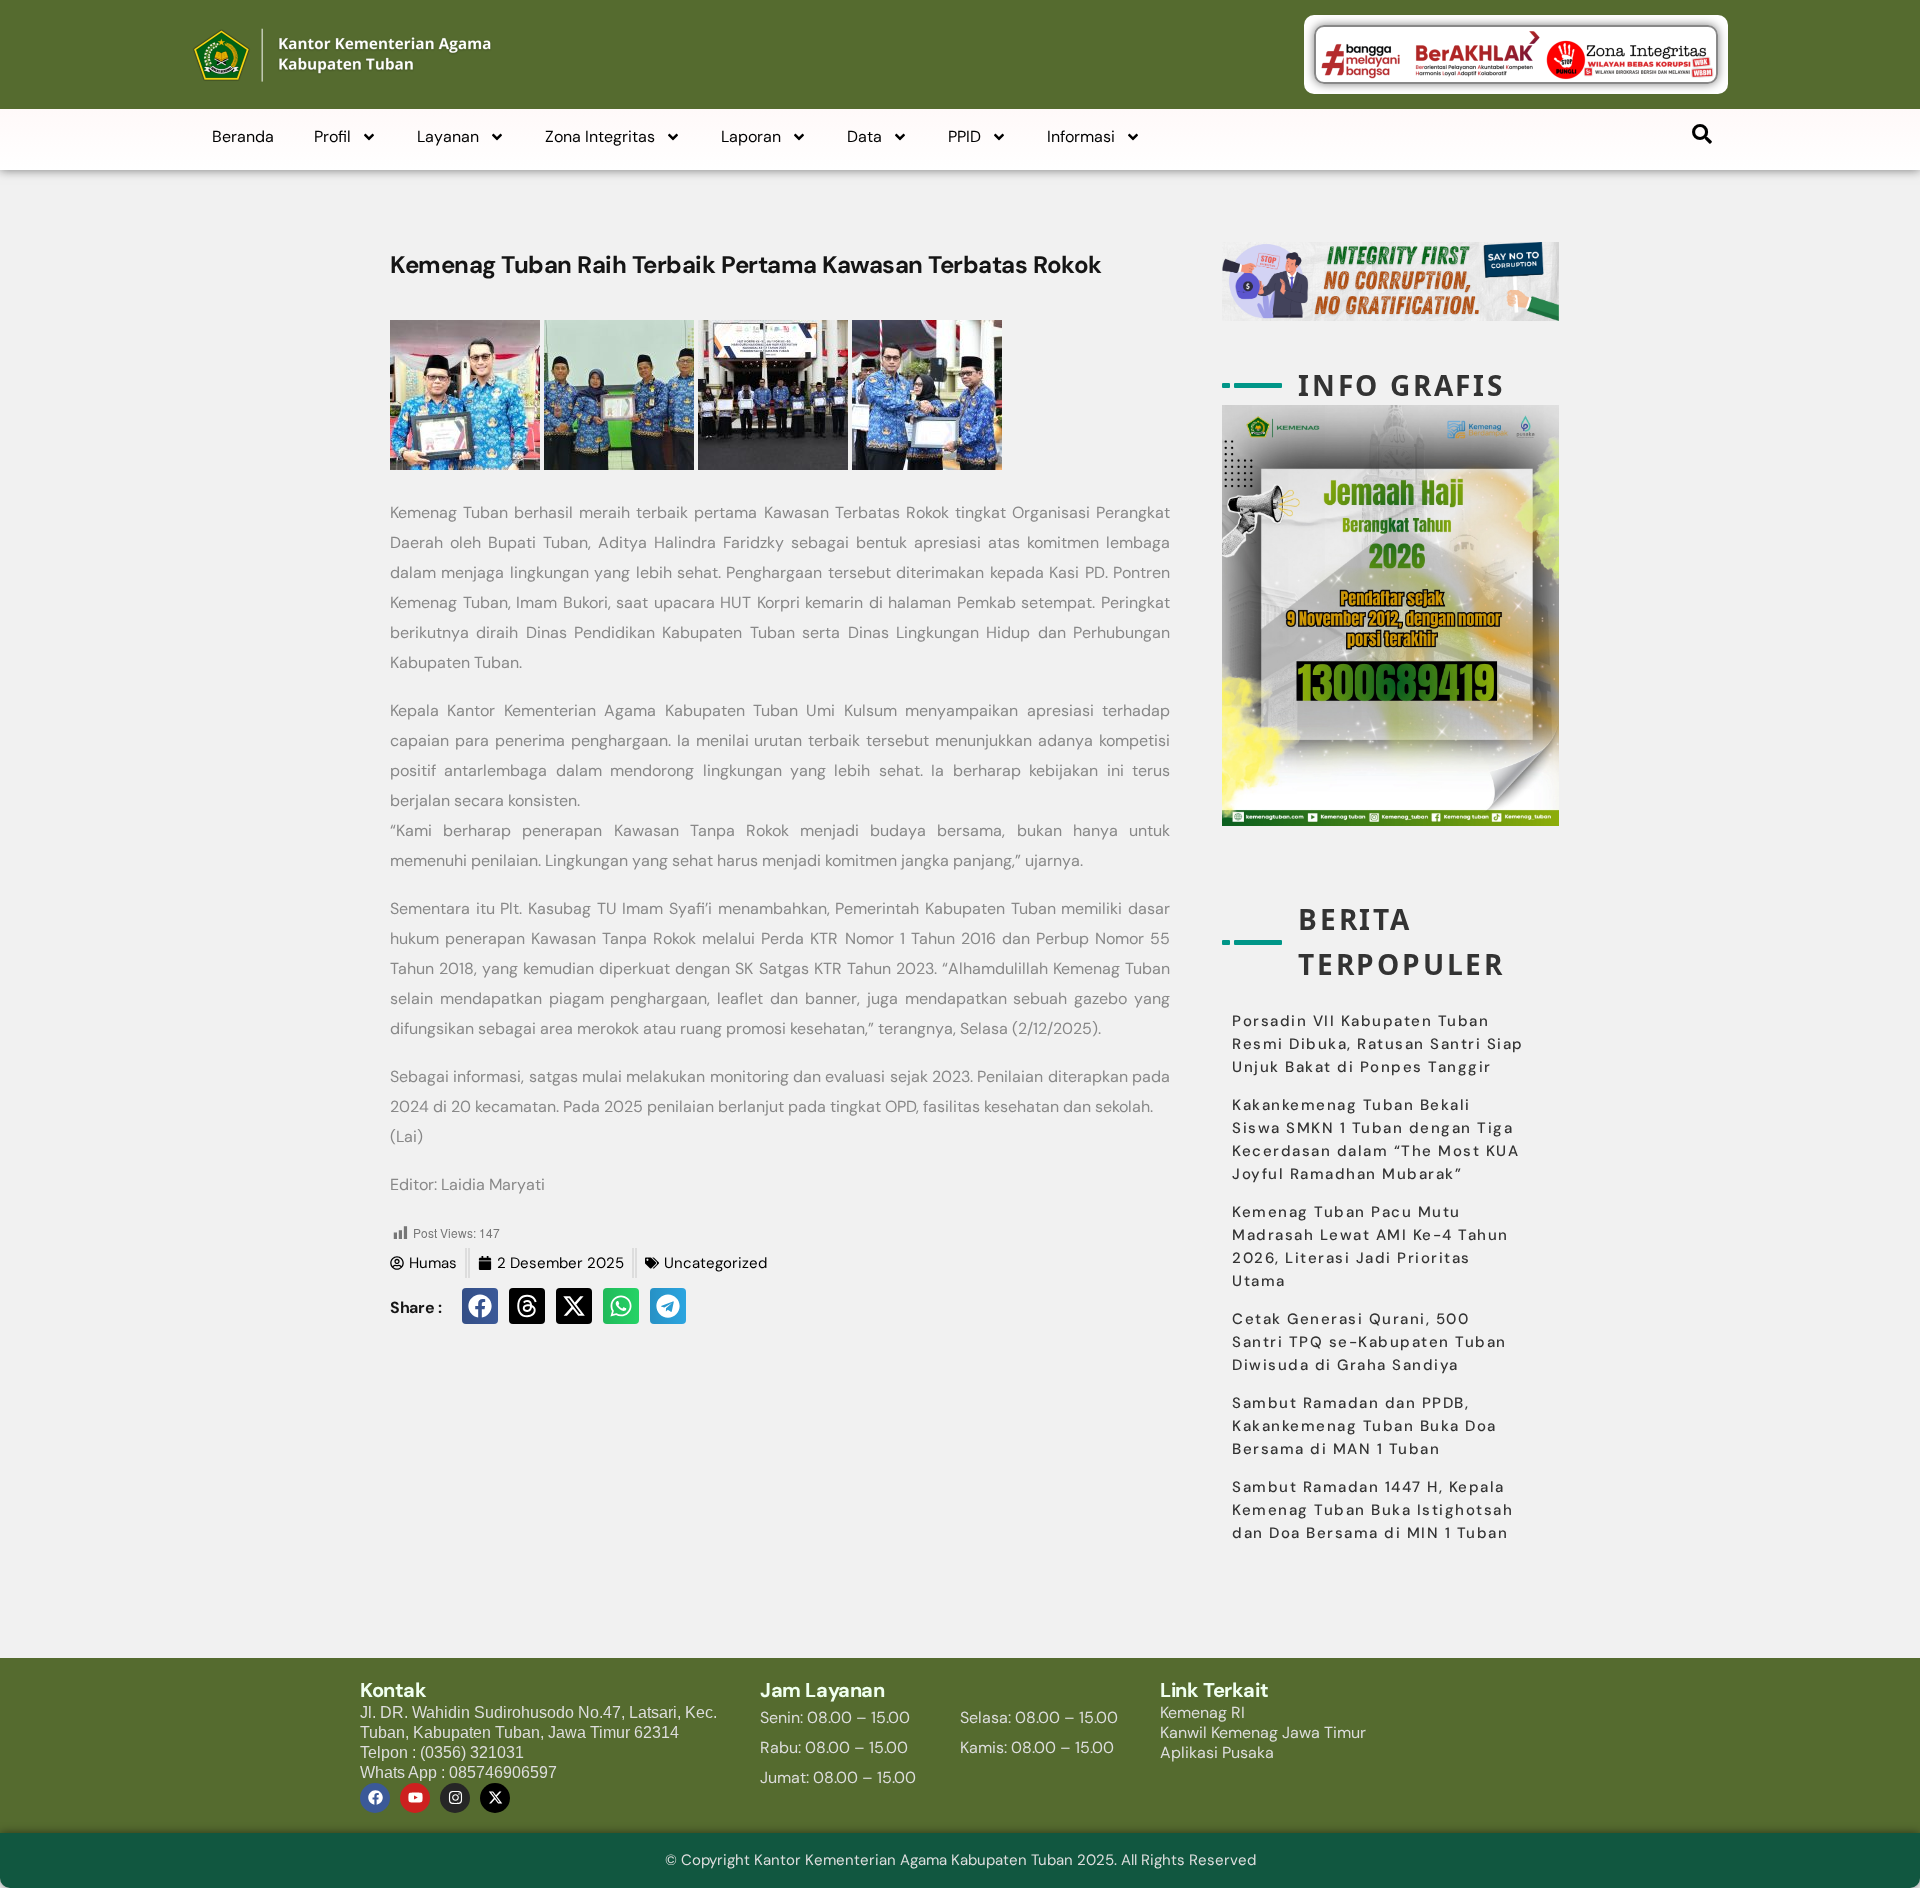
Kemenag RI (1202, 1712)
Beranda (243, 136)
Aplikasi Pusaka (1217, 1752)
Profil (332, 136)
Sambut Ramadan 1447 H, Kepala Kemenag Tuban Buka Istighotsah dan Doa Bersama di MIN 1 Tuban (1372, 1510)
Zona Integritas (600, 136)
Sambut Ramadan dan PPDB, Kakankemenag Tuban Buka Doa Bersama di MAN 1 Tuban (1364, 1426)
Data (864, 136)
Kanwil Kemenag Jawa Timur (1263, 1732)
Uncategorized (715, 1263)
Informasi (1081, 136)
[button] (480, 1306)
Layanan (448, 136)
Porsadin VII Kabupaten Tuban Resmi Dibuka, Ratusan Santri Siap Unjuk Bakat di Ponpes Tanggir (1378, 1044)
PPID (964, 136)
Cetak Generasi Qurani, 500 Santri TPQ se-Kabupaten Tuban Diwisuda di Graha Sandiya (1369, 1342)
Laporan (751, 136)
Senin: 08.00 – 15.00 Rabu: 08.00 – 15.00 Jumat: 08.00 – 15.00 (838, 1747)
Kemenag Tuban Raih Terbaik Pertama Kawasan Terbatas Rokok (746, 264)
